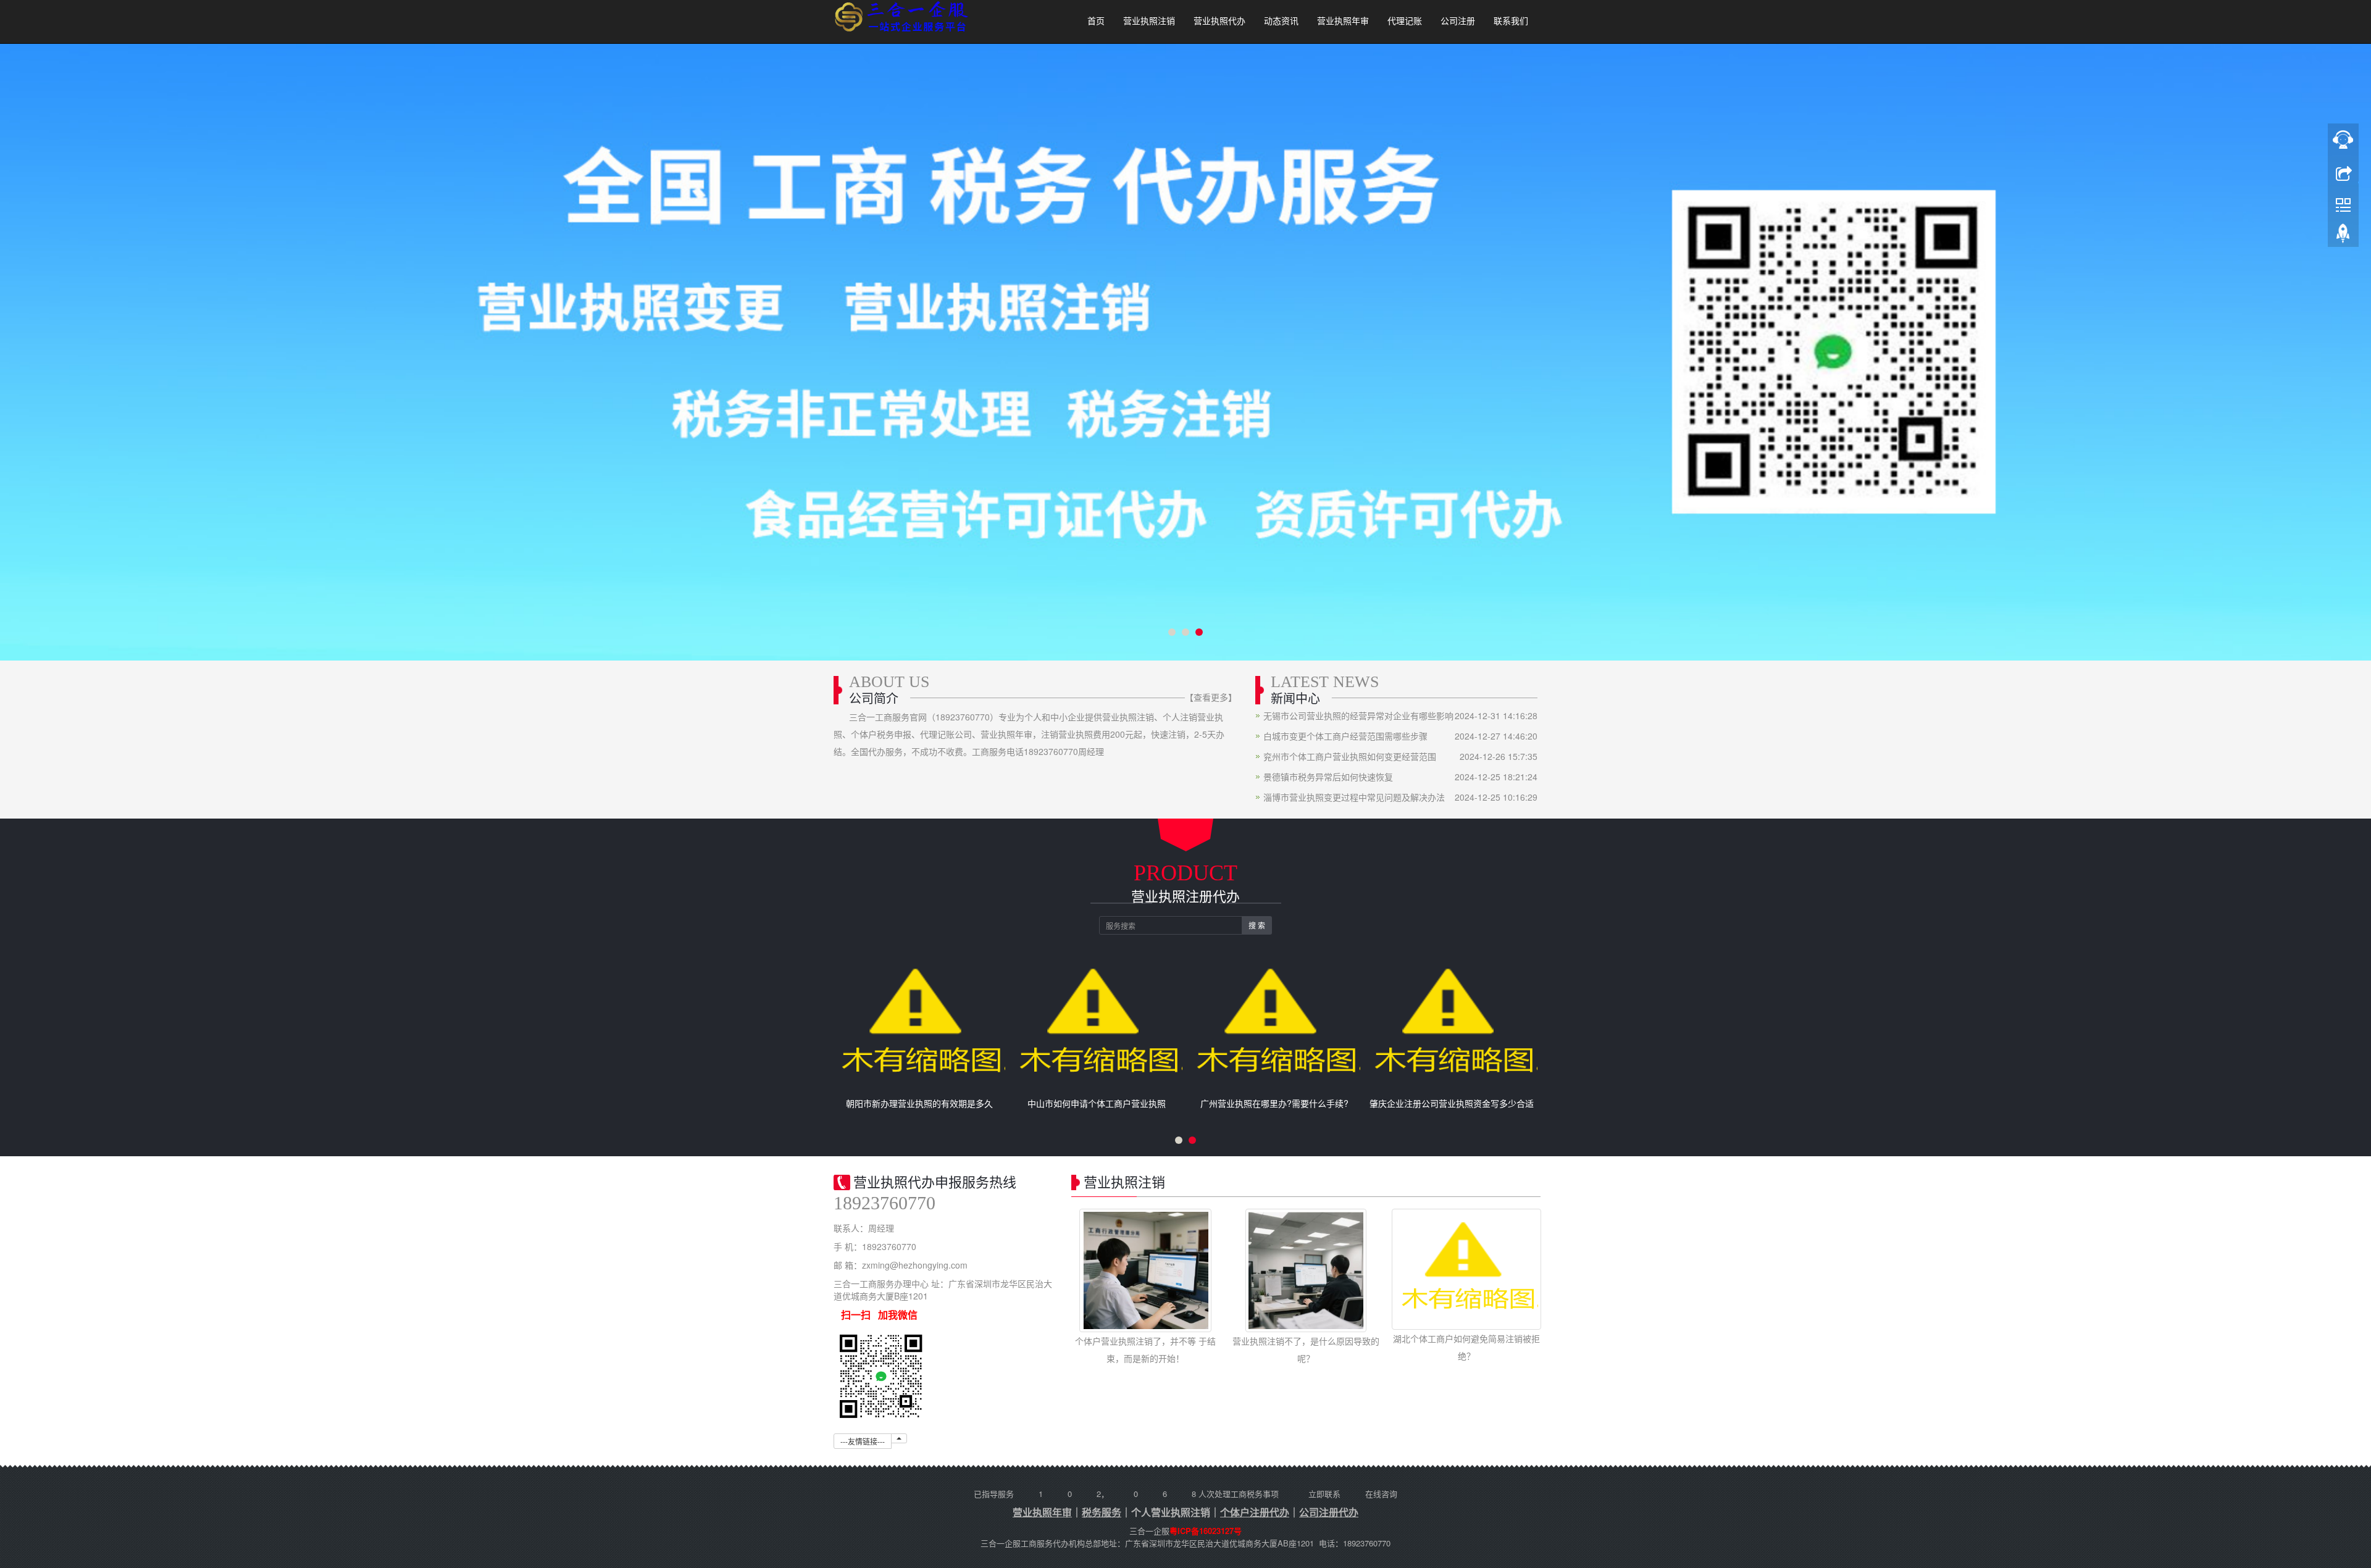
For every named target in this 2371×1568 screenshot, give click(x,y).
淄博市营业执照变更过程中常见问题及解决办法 (1354, 797)
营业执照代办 (1219, 21)
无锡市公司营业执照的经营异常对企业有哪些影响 (1358, 715)
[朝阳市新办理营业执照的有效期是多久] (919, 1025)
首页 (1096, 21)
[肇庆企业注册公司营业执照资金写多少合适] (1452, 1025)
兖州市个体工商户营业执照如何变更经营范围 (1350, 756)
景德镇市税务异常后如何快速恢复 (1328, 777)
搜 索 (1257, 925)
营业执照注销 (1149, 21)
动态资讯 (1281, 21)
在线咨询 (1381, 1494)
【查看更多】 (1211, 697)
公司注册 (1458, 21)
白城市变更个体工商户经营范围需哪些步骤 (1345, 736)
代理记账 (1405, 21)
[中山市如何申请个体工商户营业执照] (1097, 1025)
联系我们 (1511, 21)
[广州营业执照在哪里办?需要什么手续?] (1274, 1025)
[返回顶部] (2343, 236)
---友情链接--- (863, 1441)
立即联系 (1324, 1494)
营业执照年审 (1343, 21)
